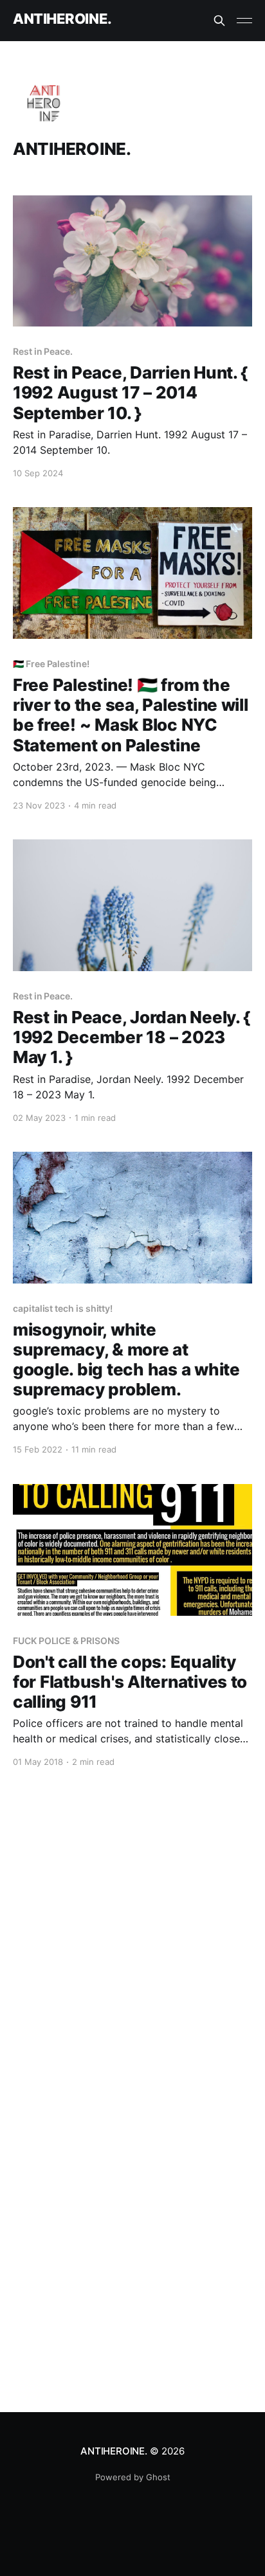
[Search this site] (219, 21)
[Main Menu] (244, 21)
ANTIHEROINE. (62, 19)
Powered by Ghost (133, 2477)
